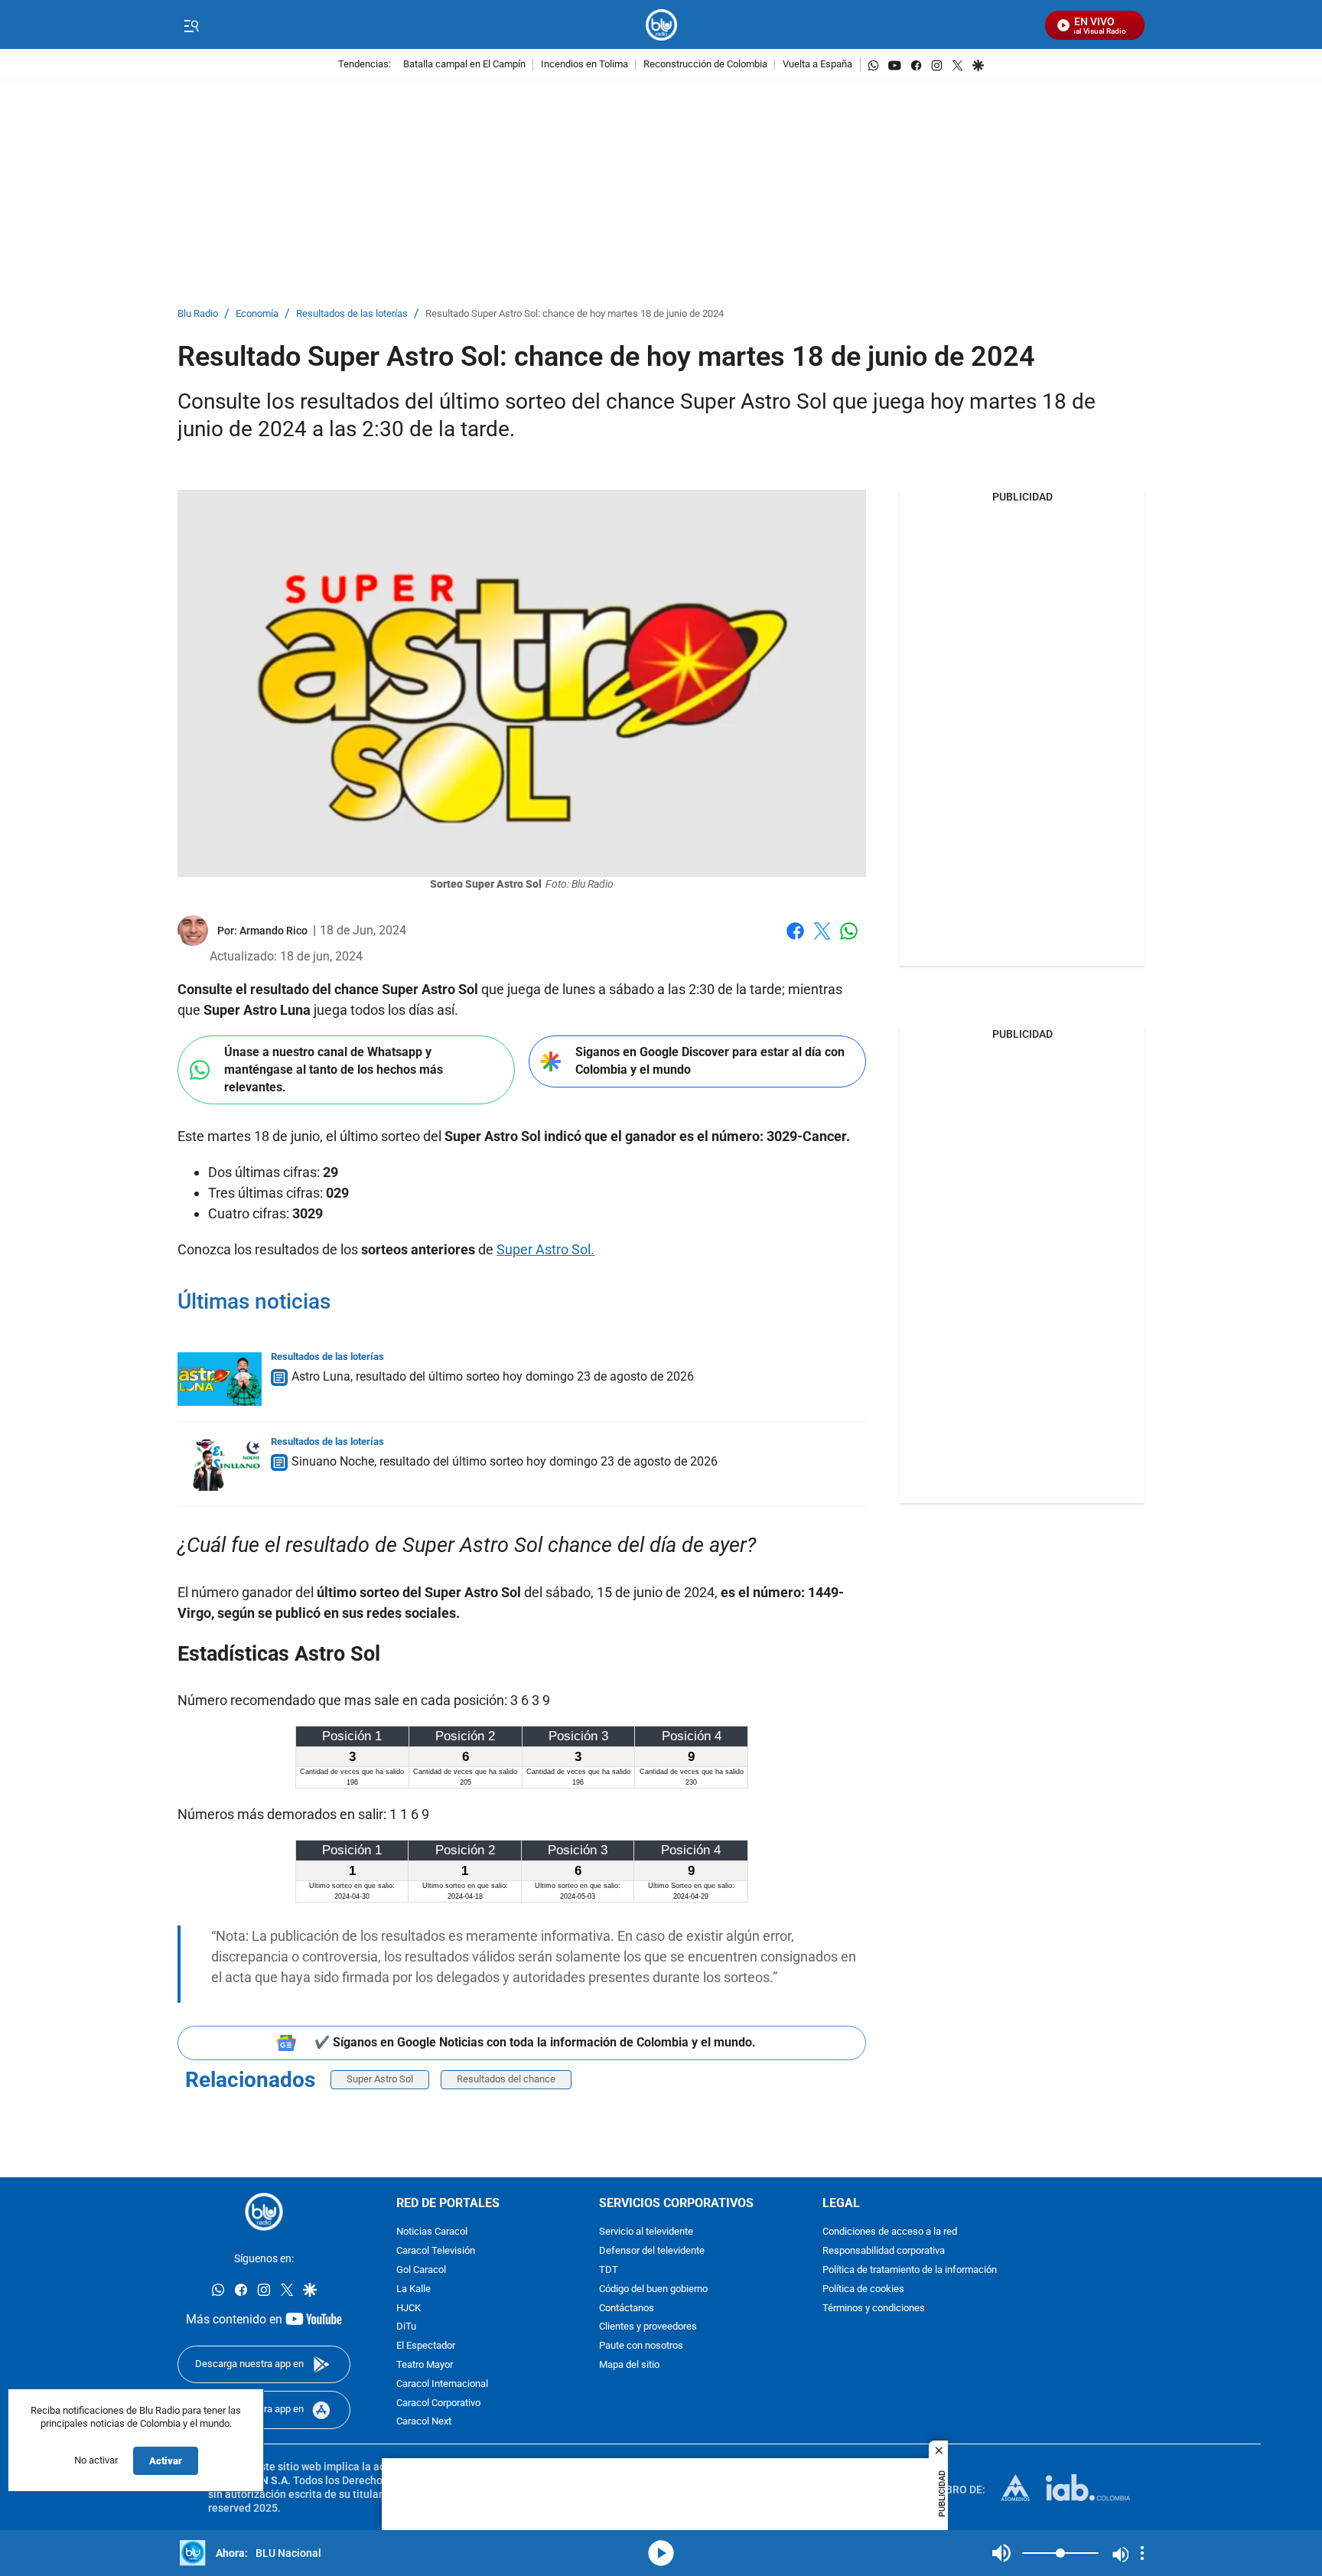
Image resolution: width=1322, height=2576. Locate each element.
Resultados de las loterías (352, 314)
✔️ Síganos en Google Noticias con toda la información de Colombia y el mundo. (535, 2042)
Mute (1001, 2553)
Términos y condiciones (874, 2308)
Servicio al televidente (646, 2232)
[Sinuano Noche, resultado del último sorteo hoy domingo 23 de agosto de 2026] (220, 1464)
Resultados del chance (506, 2079)
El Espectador (426, 2346)
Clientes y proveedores (648, 2327)
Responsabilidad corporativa (884, 2251)
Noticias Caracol (432, 2232)
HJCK (409, 2308)
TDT (609, 2270)
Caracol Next (424, 2422)
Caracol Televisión (436, 2251)
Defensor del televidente (652, 2251)
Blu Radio (198, 314)
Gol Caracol (421, 2270)
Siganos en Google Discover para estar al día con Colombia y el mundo (710, 1061)
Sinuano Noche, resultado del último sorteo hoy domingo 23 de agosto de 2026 (505, 1461)
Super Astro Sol (380, 2079)
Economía (257, 314)
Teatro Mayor (425, 2365)
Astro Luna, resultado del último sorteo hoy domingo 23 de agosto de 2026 (493, 1376)
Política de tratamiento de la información (910, 2270)
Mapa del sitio (629, 2365)
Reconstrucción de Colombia (705, 65)
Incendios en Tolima (584, 65)
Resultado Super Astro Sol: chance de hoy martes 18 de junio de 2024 (575, 314)
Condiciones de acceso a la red (890, 2232)
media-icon (661, 2553)
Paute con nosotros (641, 2346)
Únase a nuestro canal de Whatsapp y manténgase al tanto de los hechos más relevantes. (334, 1069)
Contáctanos (627, 2308)
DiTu (406, 2327)
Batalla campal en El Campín (464, 65)
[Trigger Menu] (191, 25)
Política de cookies (863, 2289)
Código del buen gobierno (653, 2289)
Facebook (795, 940)
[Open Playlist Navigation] (1142, 2553)
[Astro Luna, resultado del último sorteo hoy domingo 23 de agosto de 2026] (220, 1379)
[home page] (661, 25)
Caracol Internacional (442, 2384)
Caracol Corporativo (438, 2403)
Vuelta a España (817, 65)
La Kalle (414, 2289)
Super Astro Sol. (545, 1249)
